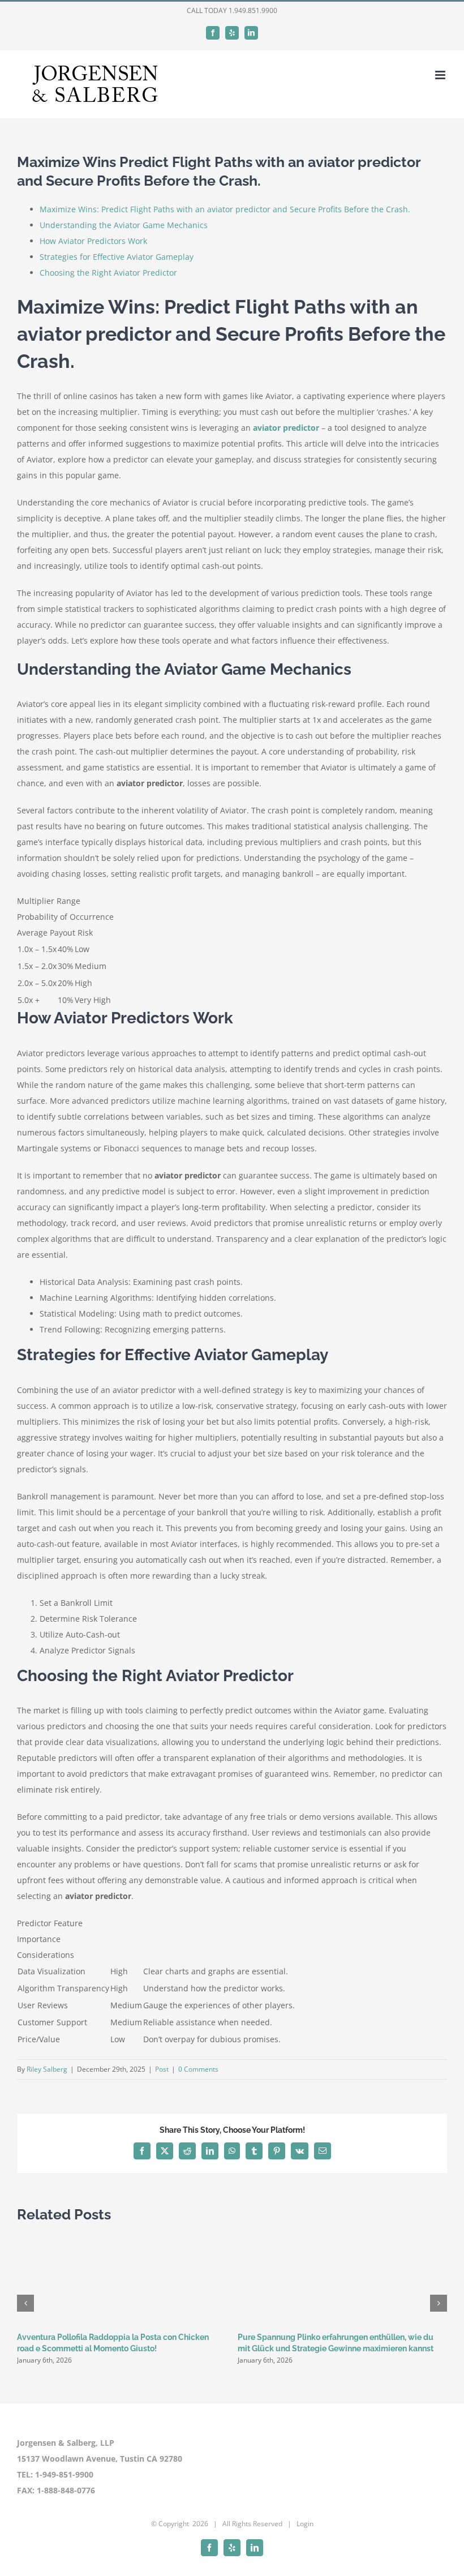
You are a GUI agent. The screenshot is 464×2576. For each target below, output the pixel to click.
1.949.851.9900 (253, 10)
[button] (25, 2303)
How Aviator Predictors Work (93, 241)
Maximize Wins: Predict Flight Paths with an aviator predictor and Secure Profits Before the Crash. (225, 209)
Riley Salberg (47, 2069)
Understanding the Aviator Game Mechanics (124, 225)
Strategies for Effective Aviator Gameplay (117, 257)
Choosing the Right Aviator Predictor (108, 273)
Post (162, 2069)
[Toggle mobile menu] (441, 75)
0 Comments (198, 2069)
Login (305, 2524)
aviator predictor (286, 428)
